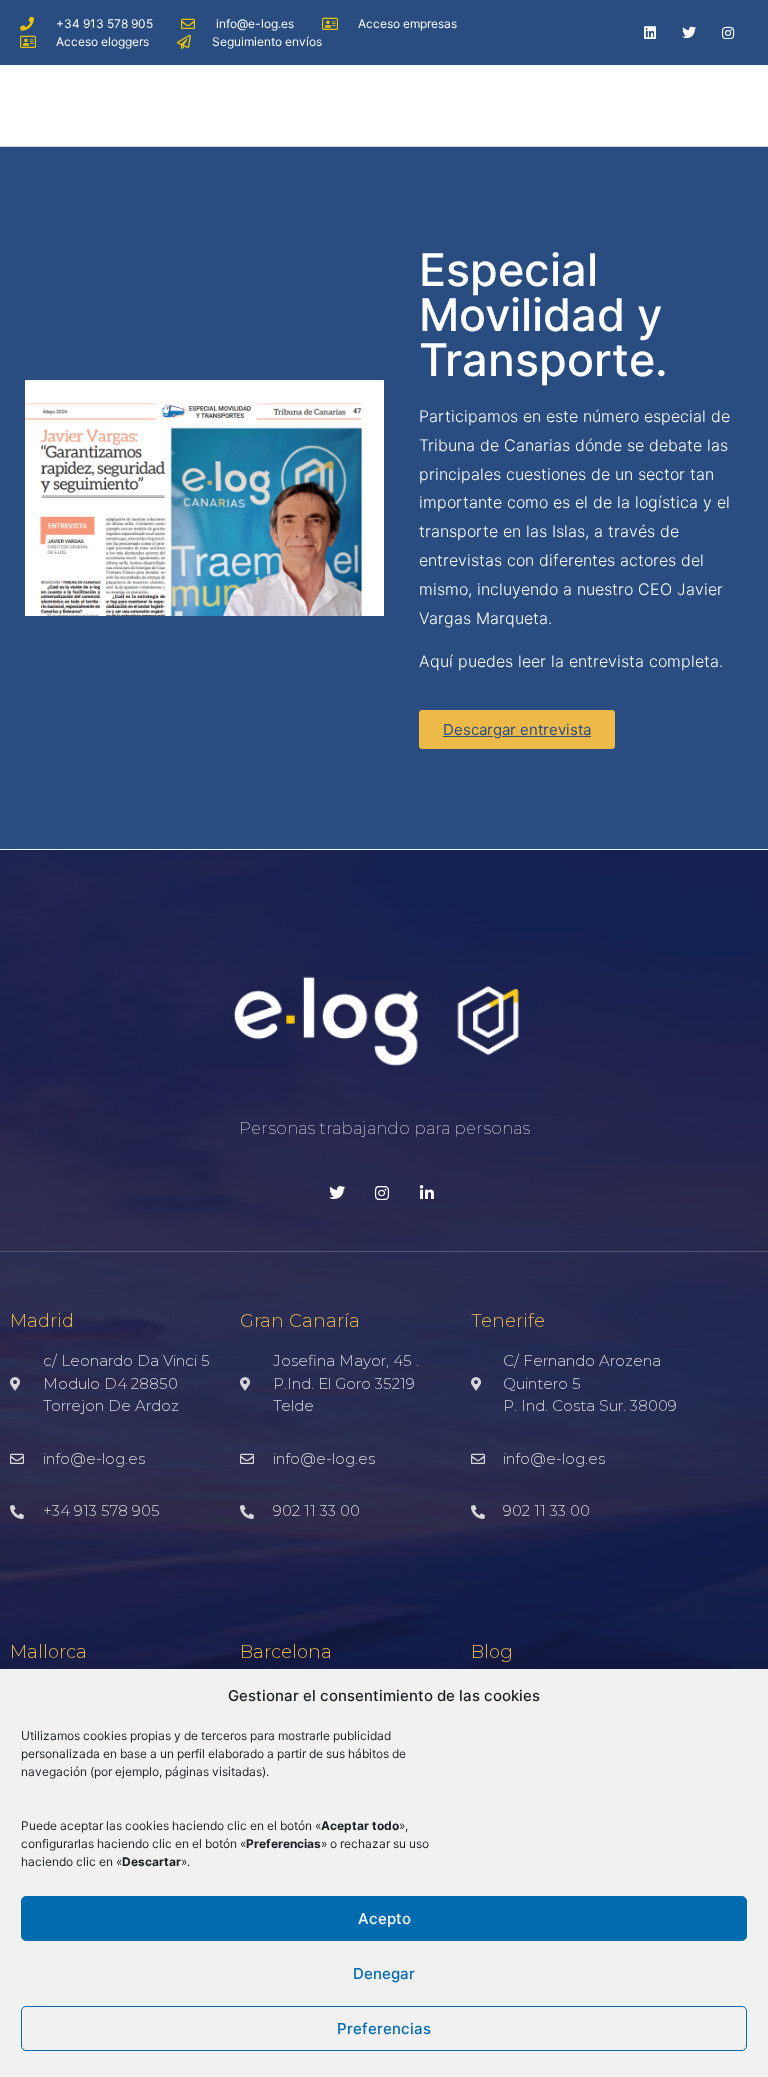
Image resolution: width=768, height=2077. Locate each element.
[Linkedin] (649, 32)
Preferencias (384, 2028)
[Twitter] (689, 32)
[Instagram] (728, 32)
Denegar (384, 1973)
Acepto (384, 1918)
